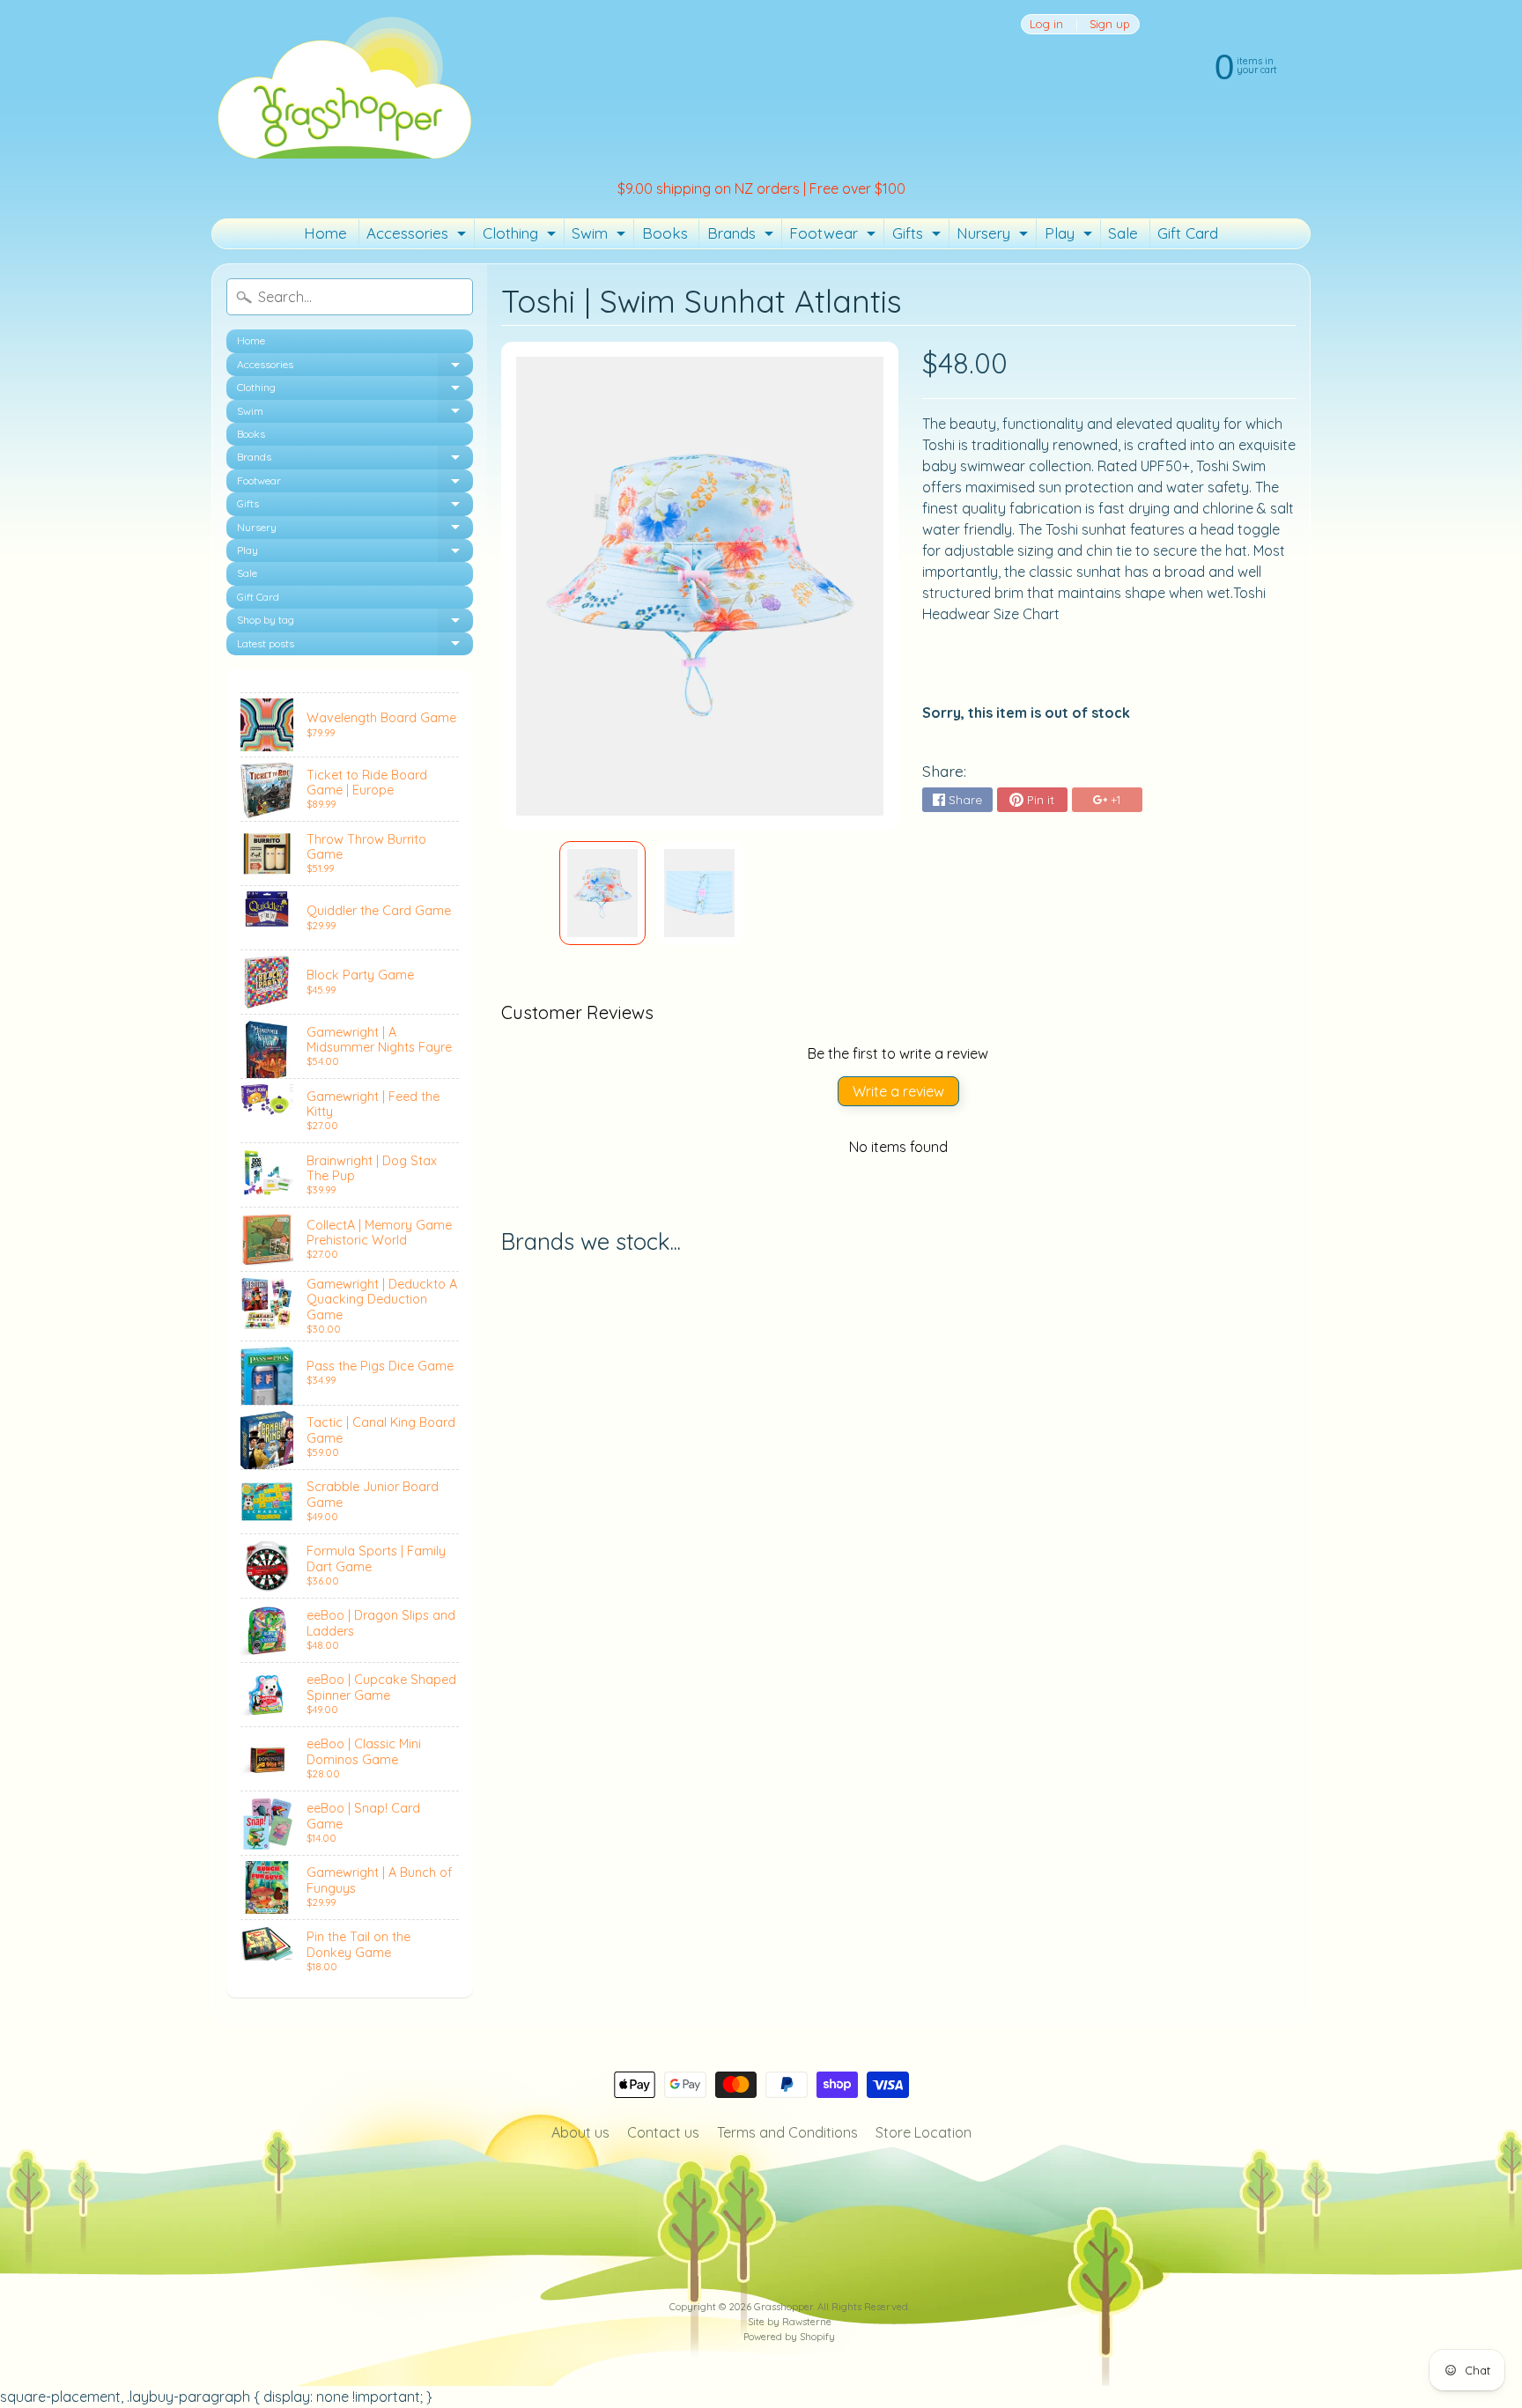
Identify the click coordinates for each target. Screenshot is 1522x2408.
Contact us (663, 2132)
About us (580, 2132)
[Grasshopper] (344, 86)
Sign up (1110, 24)
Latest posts (355, 646)
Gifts (919, 236)
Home (325, 233)
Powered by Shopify (789, 2337)
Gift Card (1188, 233)
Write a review (898, 1091)
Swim (601, 236)
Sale (1123, 233)
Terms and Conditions (787, 2132)
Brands (743, 236)
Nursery (994, 236)
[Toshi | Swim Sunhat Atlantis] (602, 893)
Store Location (924, 2132)
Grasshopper (783, 2307)
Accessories (418, 236)
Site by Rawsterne (790, 2322)
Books (665, 233)
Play (1071, 236)
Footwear (835, 236)
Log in (1046, 24)
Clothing (521, 236)
